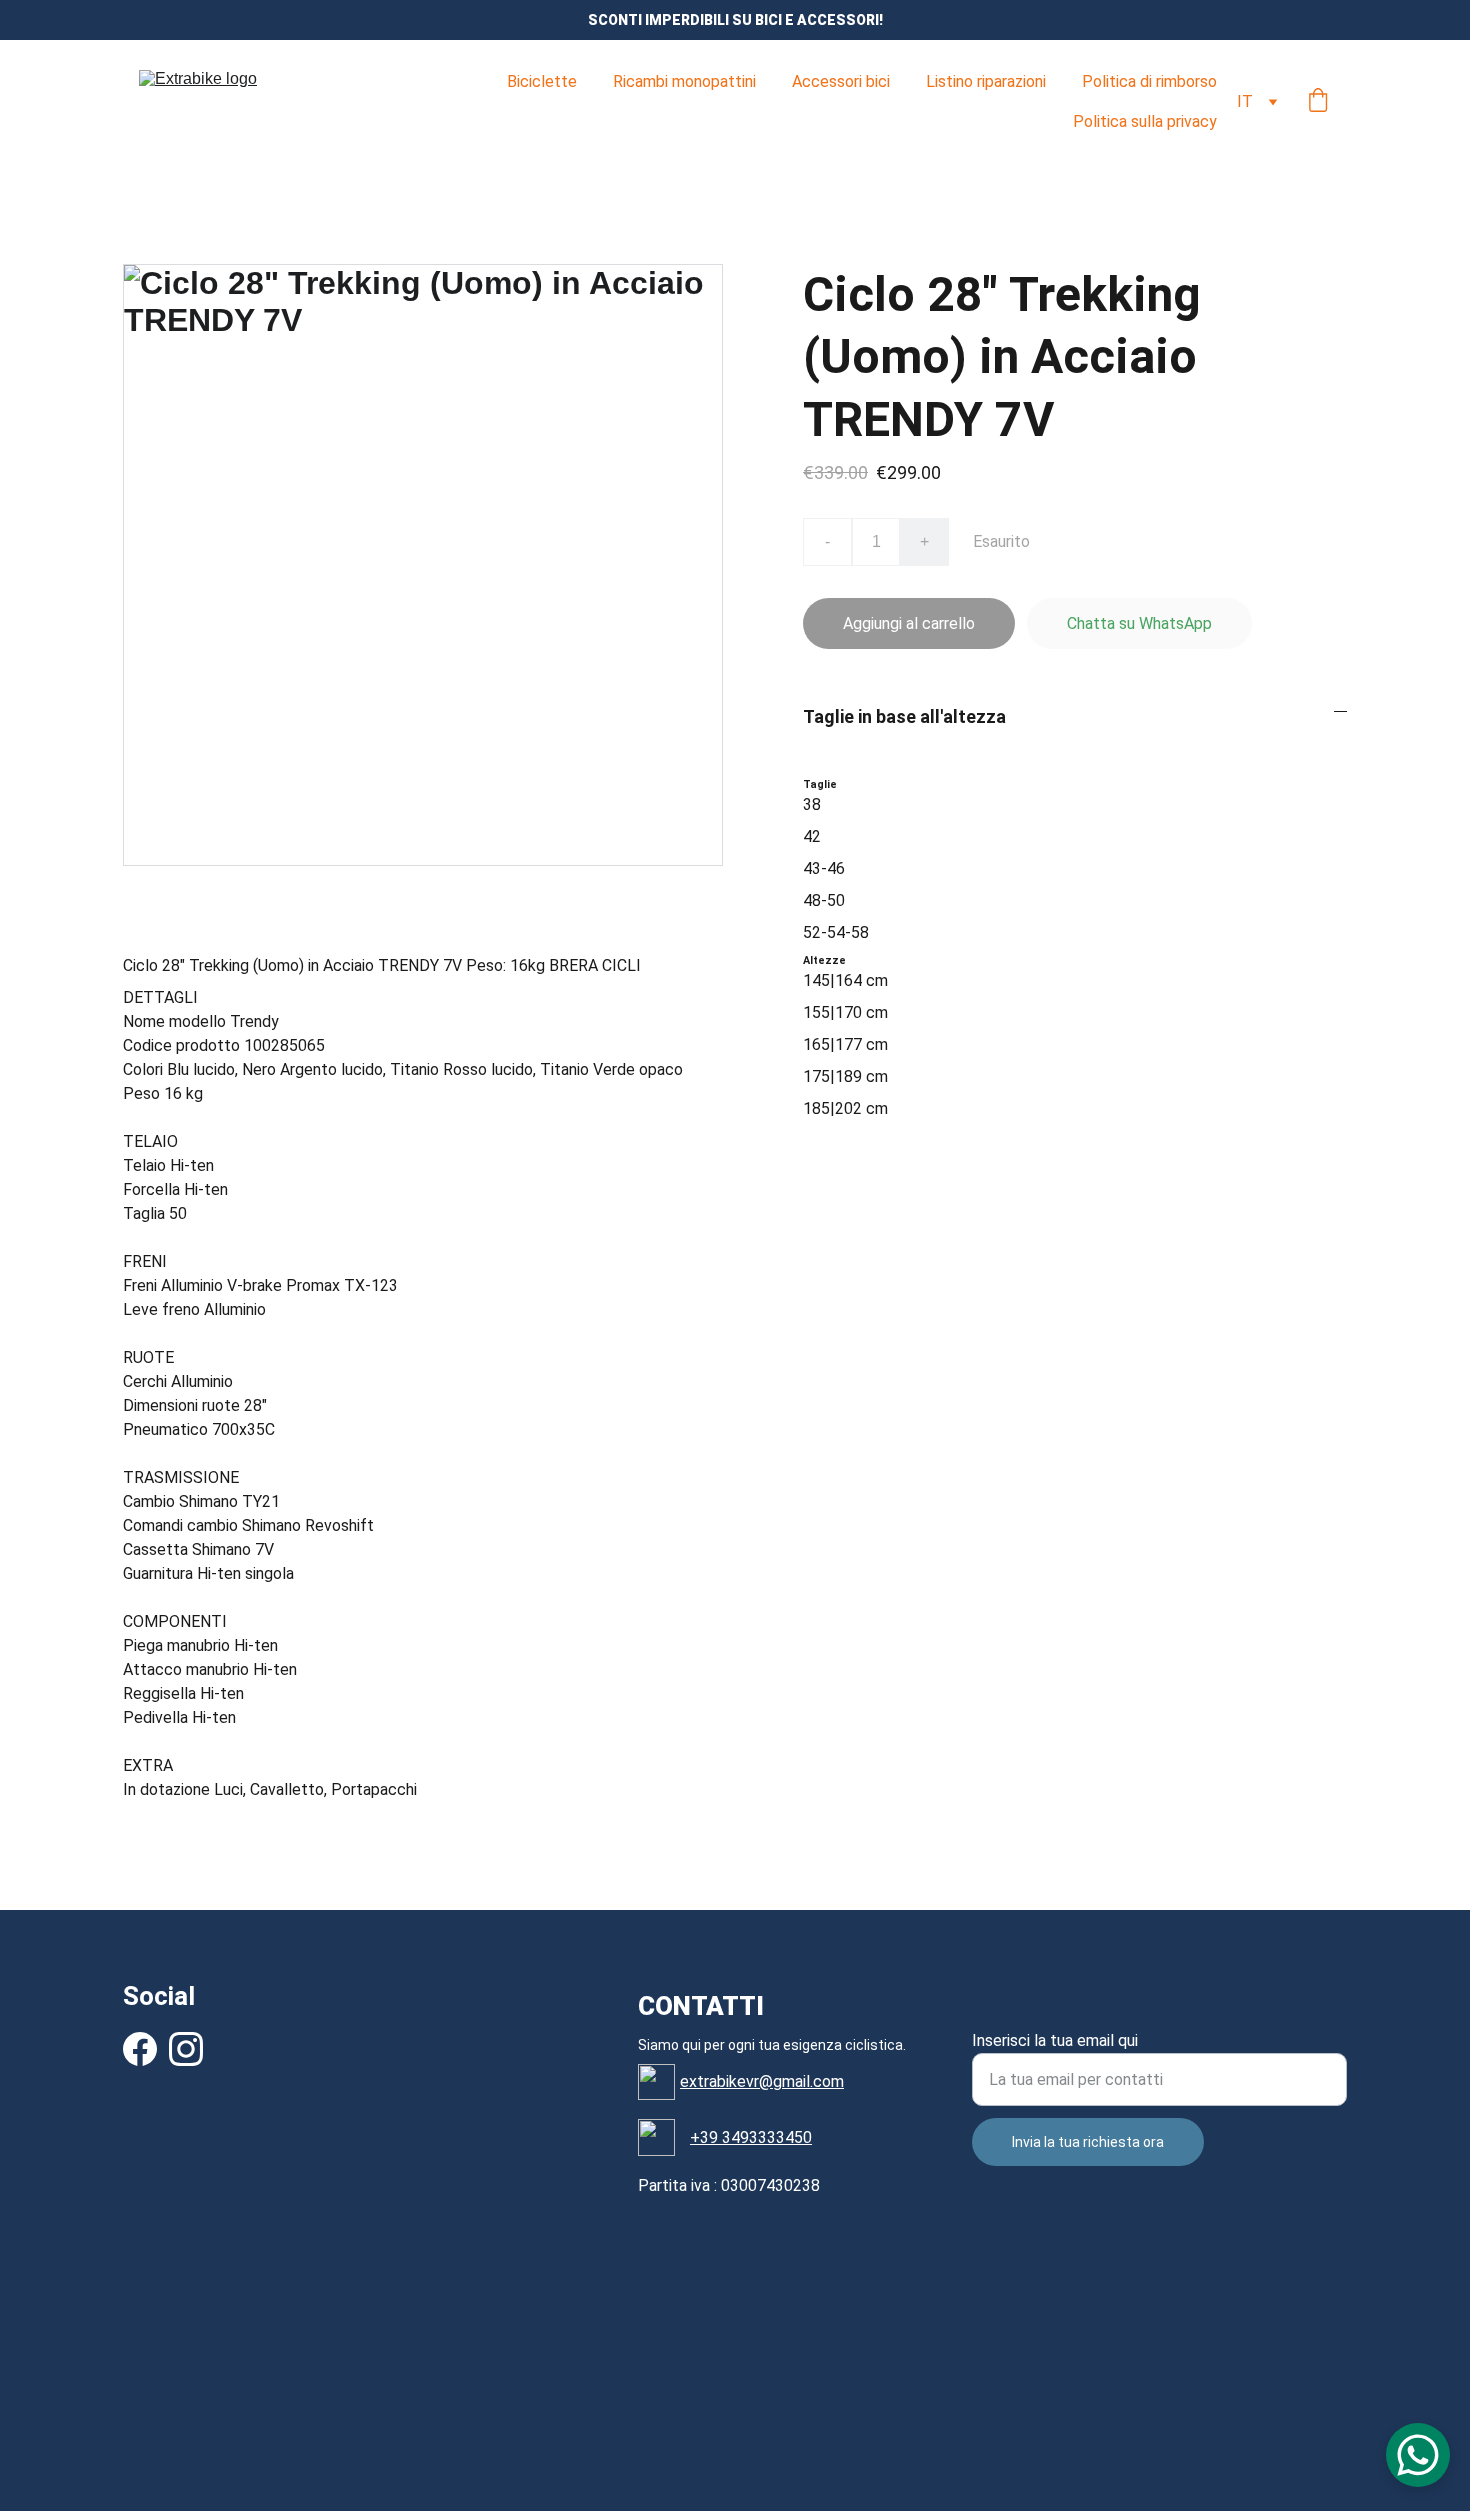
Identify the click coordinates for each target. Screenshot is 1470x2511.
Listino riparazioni (986, 81)
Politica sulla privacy (1145, 121)
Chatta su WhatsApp (1139, 623)
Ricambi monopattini (684, 81)
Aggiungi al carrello (909, 623)
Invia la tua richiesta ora (1088, 2142)
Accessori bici (841, 81)
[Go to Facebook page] (140, 2049)
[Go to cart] (1318, 102)
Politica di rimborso (1149, 81)
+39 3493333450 (751, 2137)
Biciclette (542, 81)
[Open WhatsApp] (1418, 2455)
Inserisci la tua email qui (1055, 2040)
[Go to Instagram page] (186, 2049)
